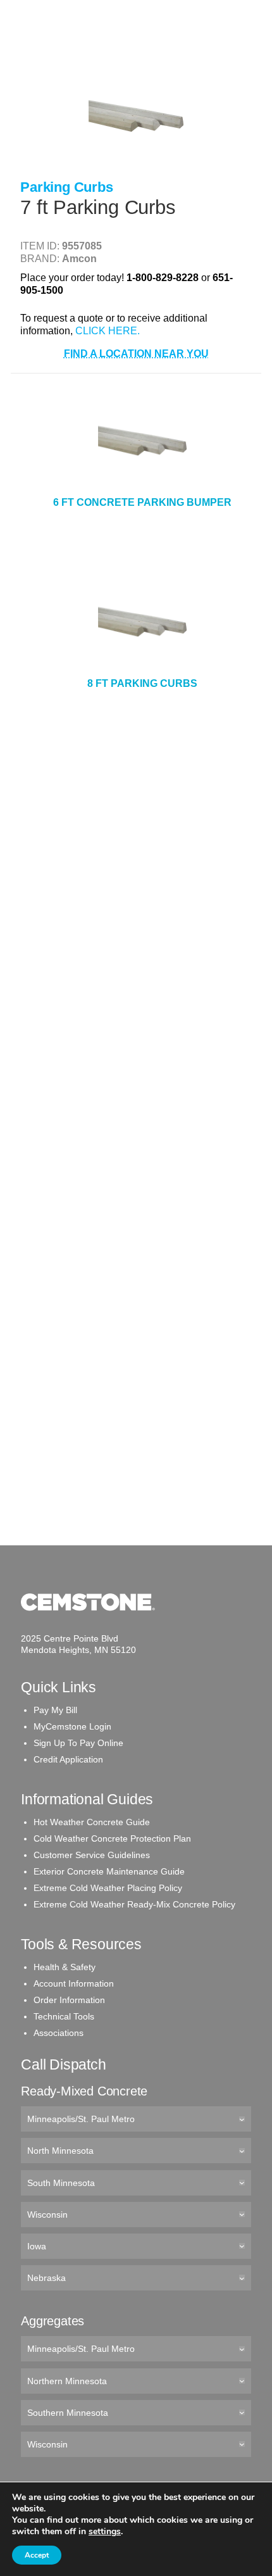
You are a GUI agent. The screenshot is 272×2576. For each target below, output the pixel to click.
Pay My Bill (55, 1710)
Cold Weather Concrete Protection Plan (112, 1838)
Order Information (69, 2000)
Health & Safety (65, 1967)
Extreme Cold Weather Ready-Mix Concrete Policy (134, 1904)
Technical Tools (64, 2016)
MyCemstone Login (72, 1726)
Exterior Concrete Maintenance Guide (109, 1871)
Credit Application (68, 1759)
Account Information (74, 1983)
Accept (37, 2555)
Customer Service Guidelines (92, 1855)
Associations (59, 2033)
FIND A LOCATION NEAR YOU (136, 354)
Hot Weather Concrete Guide (92, 1822)
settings (105, 2532)
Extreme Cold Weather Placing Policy (108, 1888)
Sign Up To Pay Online (78, 1743)
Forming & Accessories (74, 173)
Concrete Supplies (65, 50)
